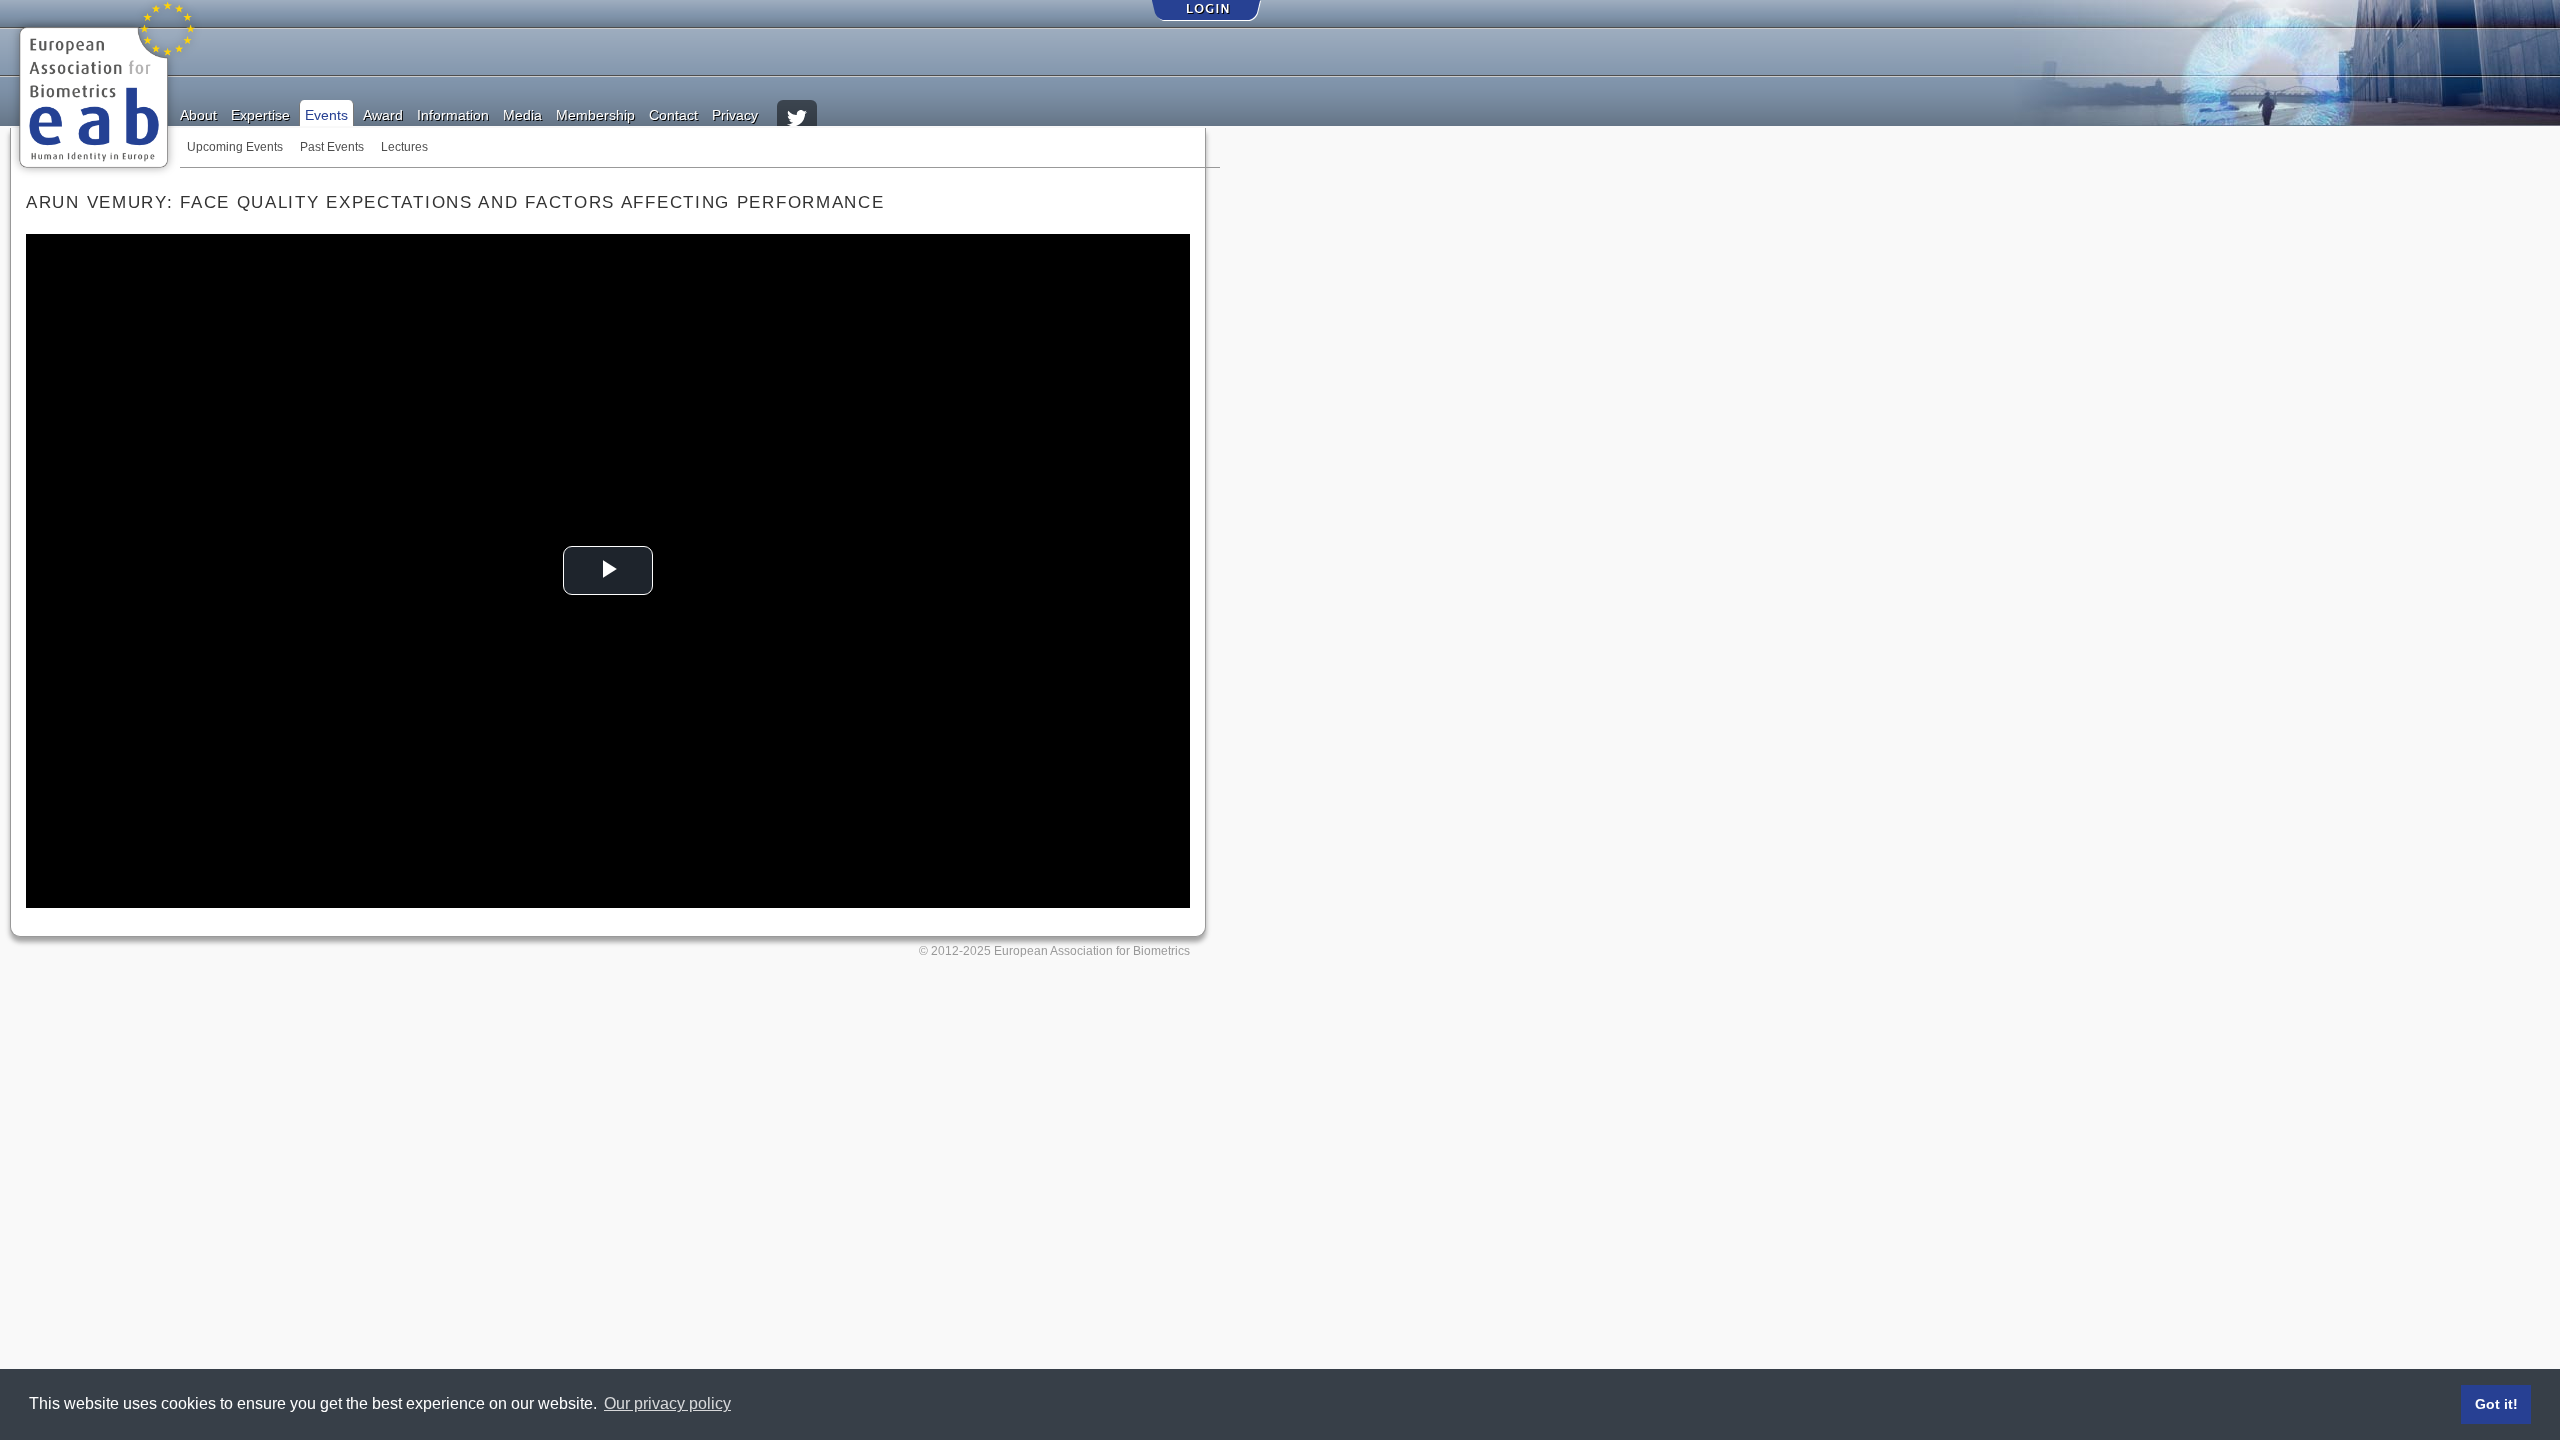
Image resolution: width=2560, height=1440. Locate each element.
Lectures (404, 147)
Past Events (332, 147)
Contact (673, 114)
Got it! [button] (2496, 1404)
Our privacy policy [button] (667, 1403)
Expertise (260, 114)
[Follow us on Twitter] (797, 110)
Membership (595, 114)
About (198, 114)
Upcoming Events (235, 147)
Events (326, 114)
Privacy (735, 114)
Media (522, 114)
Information (453, 114)
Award (383, 114)
